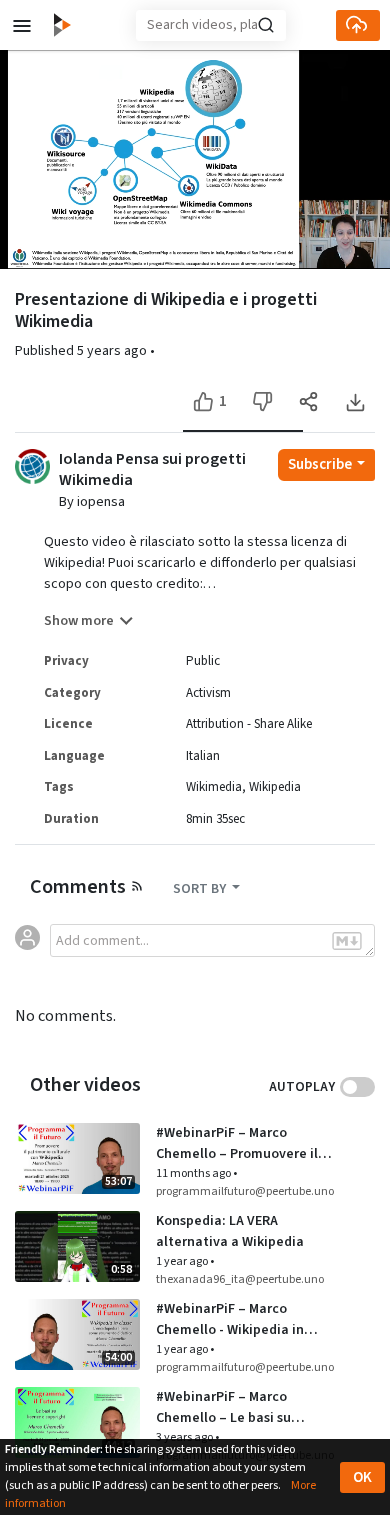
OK (362, 1477)
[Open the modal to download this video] (354, 401)
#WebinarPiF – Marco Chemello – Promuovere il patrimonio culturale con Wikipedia (237, 1144)
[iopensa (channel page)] (32, 465)
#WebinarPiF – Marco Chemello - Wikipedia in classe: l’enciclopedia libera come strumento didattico (243, 1320)
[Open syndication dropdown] (137, 885)
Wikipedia (275, 787)
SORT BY (201, 889)
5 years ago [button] (113, 351)
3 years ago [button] (185, 1437)
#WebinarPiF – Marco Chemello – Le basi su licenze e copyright (223, 1408)
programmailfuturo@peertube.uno (245, 1191)
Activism (208, 693)
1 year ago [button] (183, 1261)
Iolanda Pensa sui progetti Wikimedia (152, 470)
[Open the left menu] (22, 24)
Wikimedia (214, 787)
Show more (79, 621)
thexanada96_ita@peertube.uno (240, 1279)
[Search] (266, 25)
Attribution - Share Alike (249, 724)
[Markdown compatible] (347, 941)
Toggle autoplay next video (357, 1087)
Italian (203, 756)
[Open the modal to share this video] (308, 401)
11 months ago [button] (194, 1173)
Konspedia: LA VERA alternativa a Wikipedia (230, 1231)
